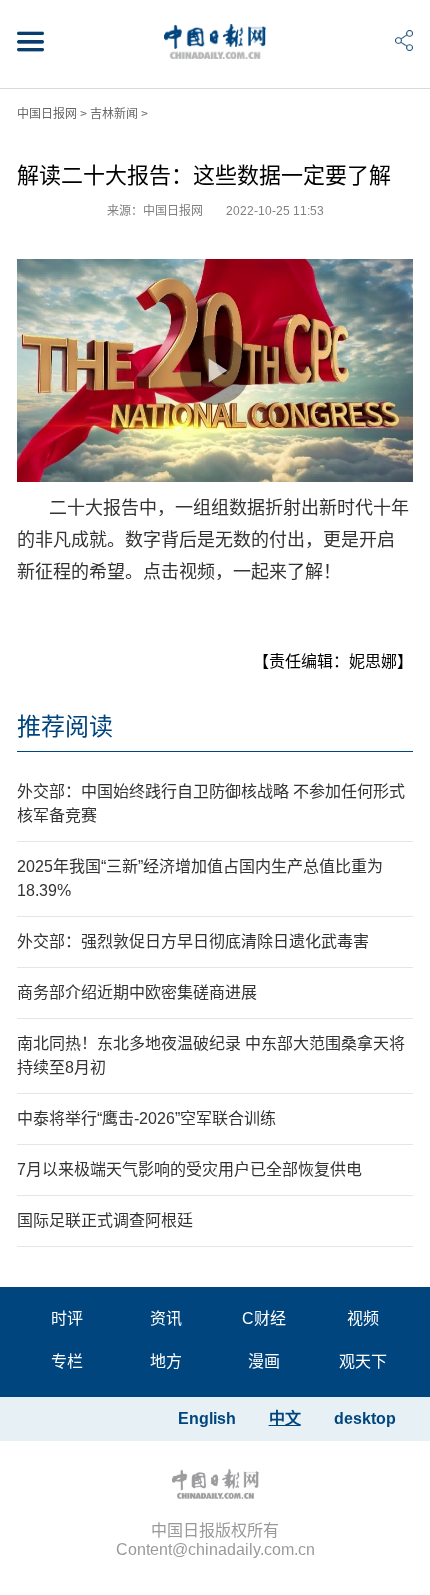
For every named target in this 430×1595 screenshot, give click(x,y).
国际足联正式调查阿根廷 (105, 1220)
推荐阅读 (65, 726)
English (207, 1418)
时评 (67, 1318)
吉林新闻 (114, 114)
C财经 (264, 1318)
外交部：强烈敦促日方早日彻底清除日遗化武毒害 (193, 941)
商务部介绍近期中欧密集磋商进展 (137, 992)
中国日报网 (47, 114)
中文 (285, 1418)
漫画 (264, 1361)
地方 (166, 1361)
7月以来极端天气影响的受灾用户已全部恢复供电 (189, 1169)
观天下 (363, 1361)
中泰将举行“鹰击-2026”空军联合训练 (146, 1118)
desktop (365, 1418)
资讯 (166, 1318)
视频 (363, 1318)
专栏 (67, 1361)
